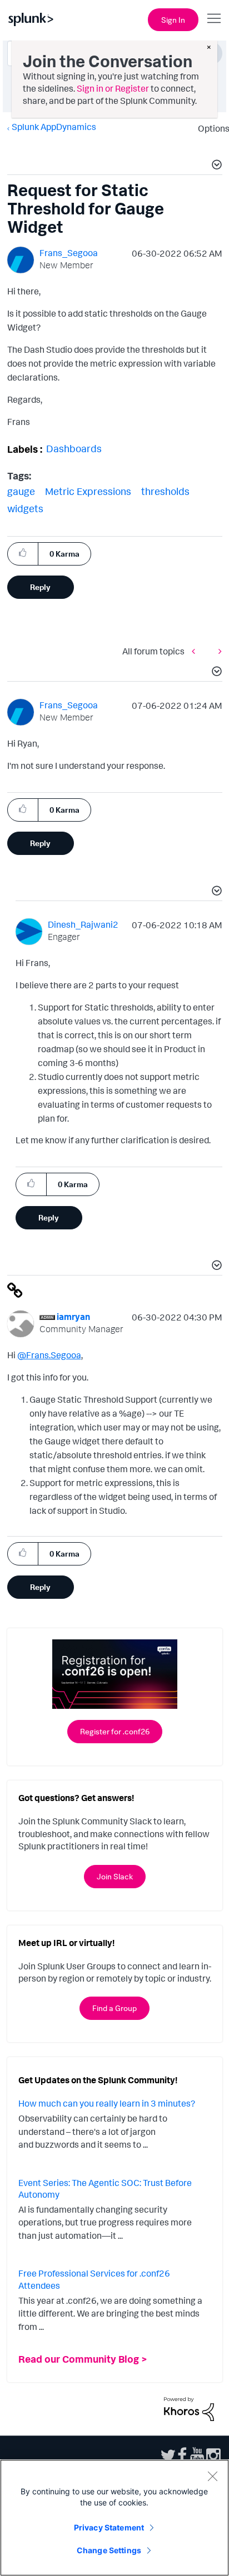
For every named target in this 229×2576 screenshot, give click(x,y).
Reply (40, 587)
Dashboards (74, 448)
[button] (215, 166)
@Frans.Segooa (49, 1355)
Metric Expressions (88, 491)
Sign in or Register (113, 88)
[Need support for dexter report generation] (196, 651)
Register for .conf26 (115, 1731)
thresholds (165, 491)
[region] (114, 2518)
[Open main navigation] (214, 18)
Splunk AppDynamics (54, 127)
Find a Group (114, 2008)
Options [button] (210, 128)
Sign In (173, 20)
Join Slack (115, 1876)
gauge (21, 491)
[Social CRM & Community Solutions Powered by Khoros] (189, 2408)
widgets (25, 508)
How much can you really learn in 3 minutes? (107, 2103)
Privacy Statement (109, 2527)
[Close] (212, 2476)
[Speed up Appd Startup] (217, 651)
